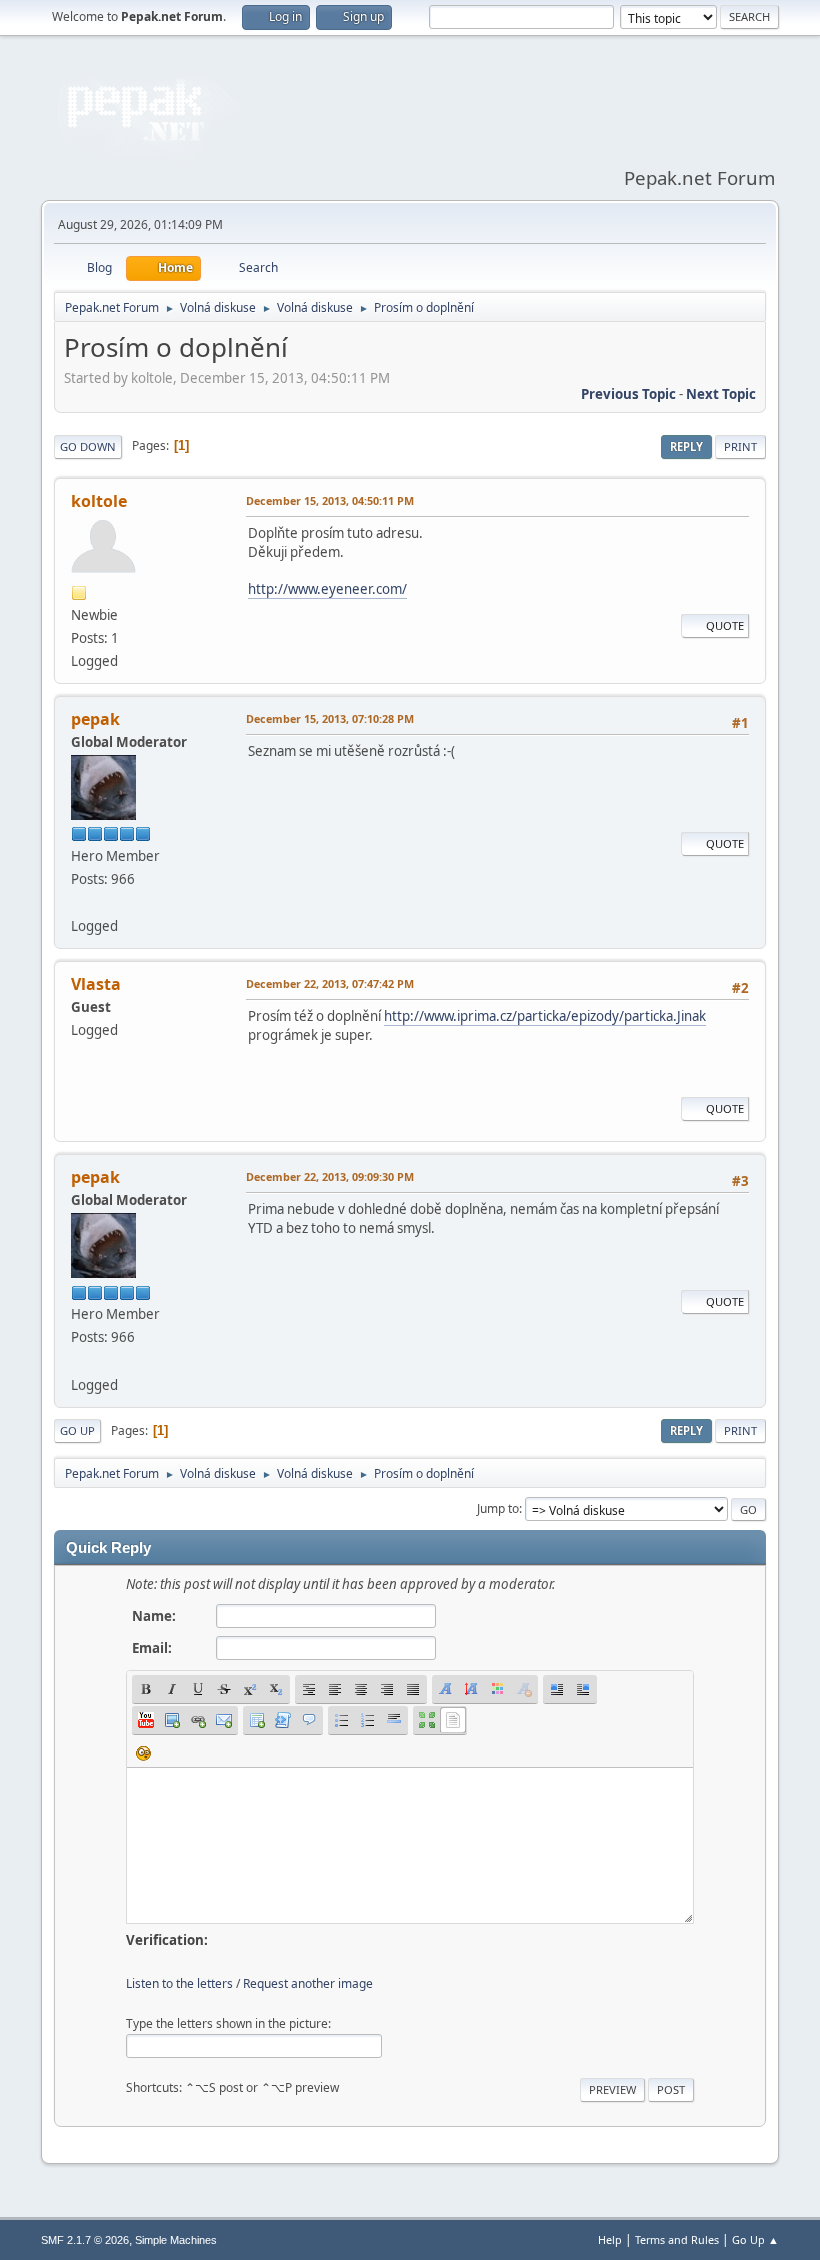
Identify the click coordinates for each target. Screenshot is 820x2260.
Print (740, 446)
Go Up (77, 1430)
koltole (99, 501)
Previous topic (628, 394)
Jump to (498, 1508)
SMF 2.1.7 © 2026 (85, 2240)
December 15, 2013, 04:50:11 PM (330, 500)
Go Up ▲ (755, 2239)
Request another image (308, 1983)
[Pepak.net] (79, 902)
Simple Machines (176, 2240)
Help (610, 2239)
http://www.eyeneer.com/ (327, 589)
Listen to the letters (179, 1983)
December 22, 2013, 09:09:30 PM (330, 1176)
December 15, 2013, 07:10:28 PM (330, 718)
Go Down (88, 446)
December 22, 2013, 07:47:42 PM (330, 983)
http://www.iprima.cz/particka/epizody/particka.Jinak (545, 1016)
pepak (95, 719)
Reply (686, 446)
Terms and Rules (677, 2239)
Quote (725, 625)
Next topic (721, 394)
